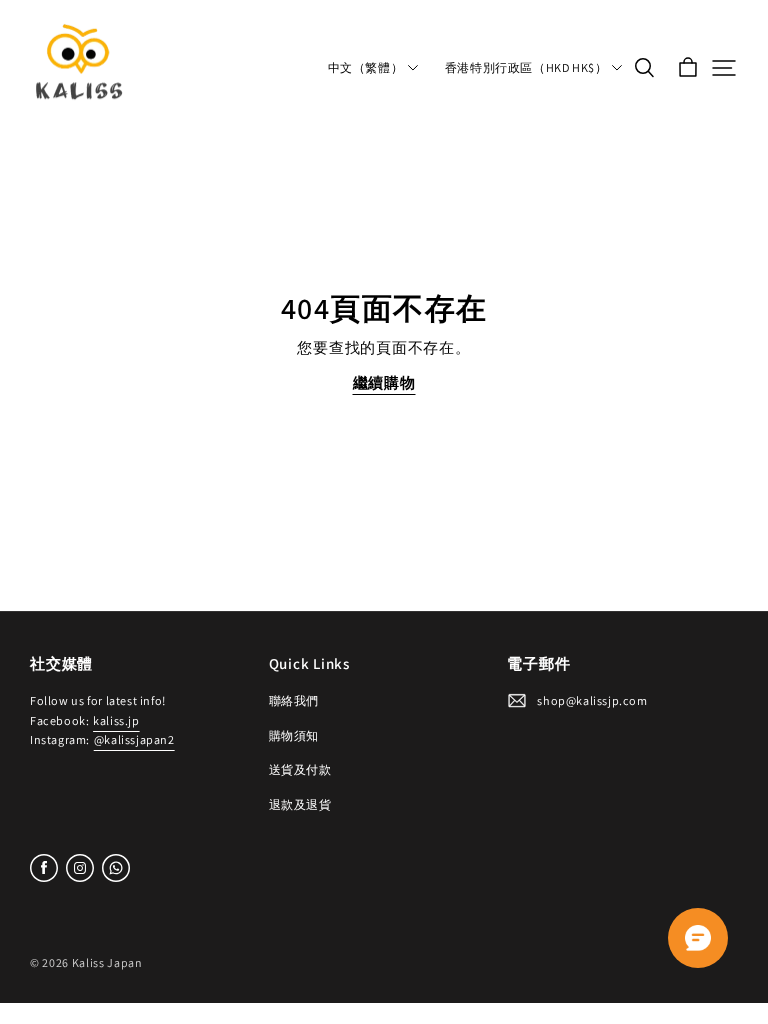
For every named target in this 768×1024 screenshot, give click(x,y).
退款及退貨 (300, 804)
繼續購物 (384, 382)
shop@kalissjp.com (592, 700)
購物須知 (294, 735)
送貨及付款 (300, 769)
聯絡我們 (294, 700)
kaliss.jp (116, 720)
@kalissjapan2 (134, 739)
